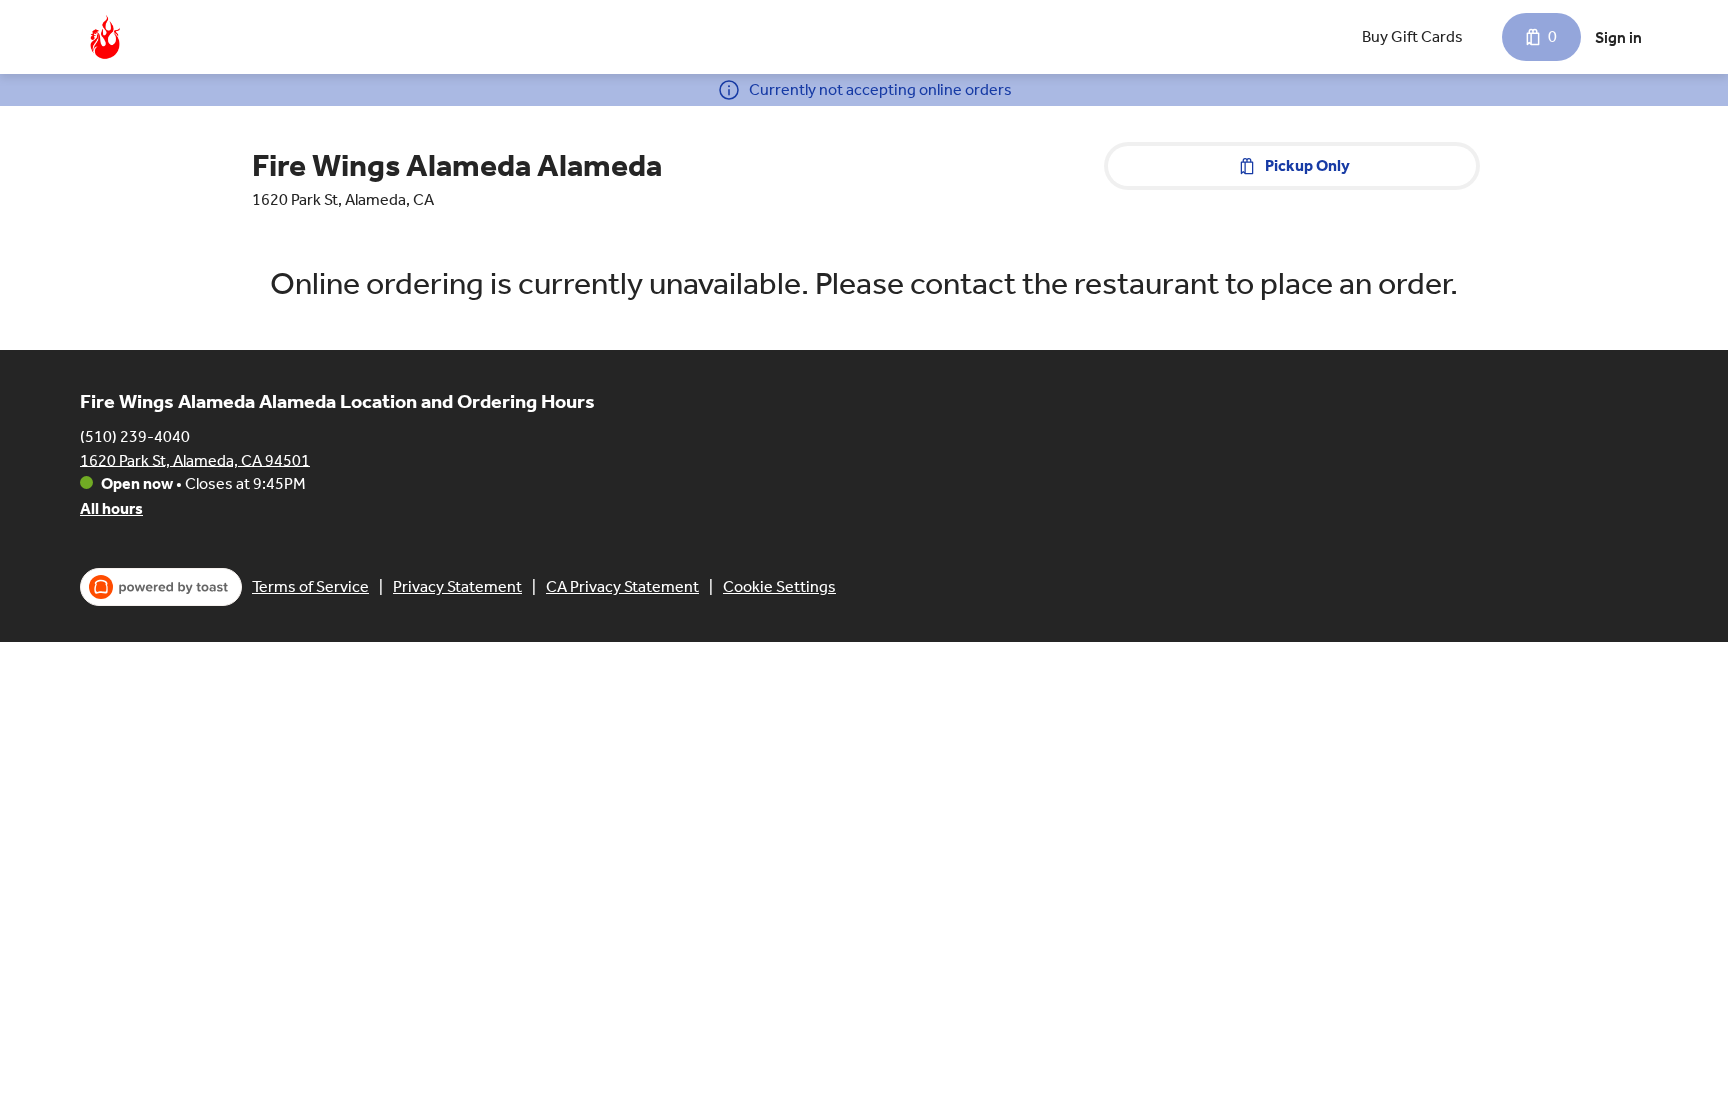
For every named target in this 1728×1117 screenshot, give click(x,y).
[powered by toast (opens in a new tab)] (161, 587)
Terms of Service (310, 586)
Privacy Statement (457, 586)
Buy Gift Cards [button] (1412, 36)
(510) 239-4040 (135, 435)
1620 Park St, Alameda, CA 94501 (195, 459)
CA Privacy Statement (622, 586)
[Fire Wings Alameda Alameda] (105, 37)
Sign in (1618, 37)
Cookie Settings (779, 586)
